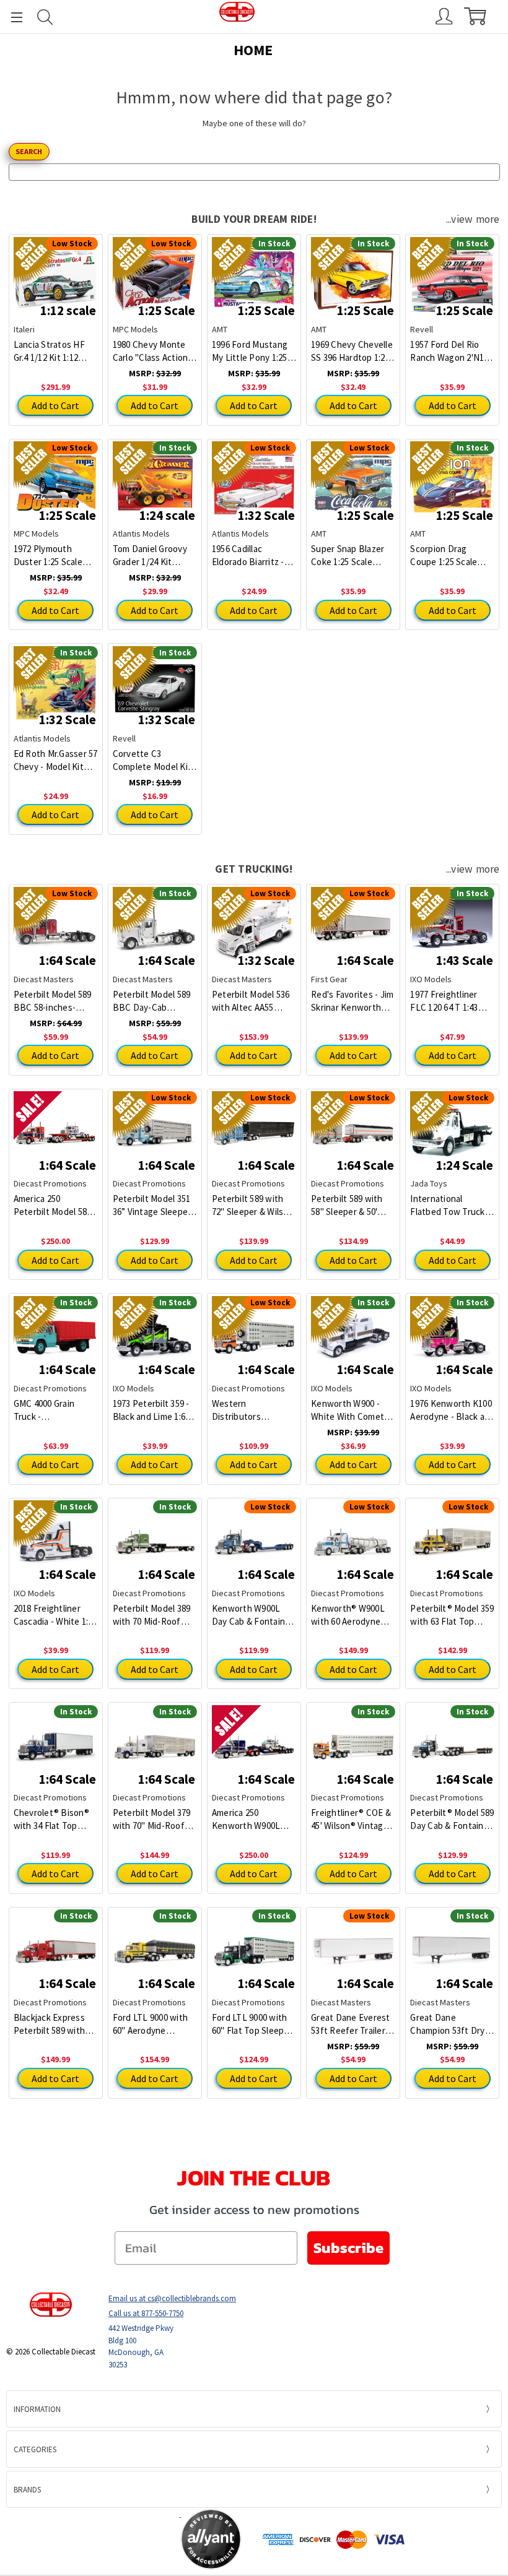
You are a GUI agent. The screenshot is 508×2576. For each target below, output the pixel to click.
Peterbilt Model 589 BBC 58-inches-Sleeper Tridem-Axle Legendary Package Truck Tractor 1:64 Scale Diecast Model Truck (54, 1001)
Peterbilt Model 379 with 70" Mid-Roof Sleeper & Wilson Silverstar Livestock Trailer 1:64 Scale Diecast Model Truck (154, 1819)
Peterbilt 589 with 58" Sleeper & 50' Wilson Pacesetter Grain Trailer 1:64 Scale (348, 1205)
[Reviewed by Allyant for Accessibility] (211, 2539)
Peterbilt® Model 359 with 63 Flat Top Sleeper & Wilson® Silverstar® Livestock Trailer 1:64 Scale (452, 1615)
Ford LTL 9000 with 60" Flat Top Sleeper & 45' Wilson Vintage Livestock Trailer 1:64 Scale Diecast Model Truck (254, 2024)
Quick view (55, 1124)
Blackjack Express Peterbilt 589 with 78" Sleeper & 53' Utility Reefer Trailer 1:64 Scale (55, 2024)
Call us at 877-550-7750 (146, 2313)
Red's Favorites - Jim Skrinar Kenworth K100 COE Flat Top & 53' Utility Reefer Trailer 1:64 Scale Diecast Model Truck (352, 1001)
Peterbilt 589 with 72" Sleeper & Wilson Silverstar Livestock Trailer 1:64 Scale (253, 1205)
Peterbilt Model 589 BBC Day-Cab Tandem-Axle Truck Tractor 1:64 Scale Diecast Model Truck (154, 1001)
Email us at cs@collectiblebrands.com (172, 2298)
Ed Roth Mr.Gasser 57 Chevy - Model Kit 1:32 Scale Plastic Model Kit (56, 760)
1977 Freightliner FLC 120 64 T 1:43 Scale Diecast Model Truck (450, 1001)
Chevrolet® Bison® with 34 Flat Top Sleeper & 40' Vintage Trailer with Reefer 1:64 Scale (53, 1819)
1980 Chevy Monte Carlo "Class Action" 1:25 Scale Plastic (152, 351)
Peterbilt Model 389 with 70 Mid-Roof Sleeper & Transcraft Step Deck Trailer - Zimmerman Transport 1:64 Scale (154, 1615)
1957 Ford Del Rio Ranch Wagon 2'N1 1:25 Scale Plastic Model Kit (447, 351)
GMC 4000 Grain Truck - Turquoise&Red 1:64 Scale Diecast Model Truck (54, 1410)
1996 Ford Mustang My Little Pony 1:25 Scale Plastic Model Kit (250, 351)
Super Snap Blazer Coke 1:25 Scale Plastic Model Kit (348, 555)
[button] (131, 2539)
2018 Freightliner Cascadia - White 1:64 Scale (55, 1615)
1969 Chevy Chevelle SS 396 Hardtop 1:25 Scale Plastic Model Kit (352, 351)
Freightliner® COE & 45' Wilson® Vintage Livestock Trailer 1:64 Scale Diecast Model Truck (353, 1819)
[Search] (45, 17)
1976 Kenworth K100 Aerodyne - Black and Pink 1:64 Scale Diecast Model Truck (452, 1410)
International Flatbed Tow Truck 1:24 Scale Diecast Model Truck (447, 1205)
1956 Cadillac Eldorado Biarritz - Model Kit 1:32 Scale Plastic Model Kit (251, 555)
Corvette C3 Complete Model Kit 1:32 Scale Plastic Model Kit (152, 760)
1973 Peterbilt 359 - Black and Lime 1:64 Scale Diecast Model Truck (153, 1410)
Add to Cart (55, 405)
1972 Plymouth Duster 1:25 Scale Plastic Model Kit (48, 555)
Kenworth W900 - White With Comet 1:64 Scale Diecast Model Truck (348, 1410)
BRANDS (27, 2490)
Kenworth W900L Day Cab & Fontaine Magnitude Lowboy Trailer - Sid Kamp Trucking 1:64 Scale (251, 1615)
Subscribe (348, 2248)
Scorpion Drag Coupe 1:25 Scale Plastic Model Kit (444, 555)
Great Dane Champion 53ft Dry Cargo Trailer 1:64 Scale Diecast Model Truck (450, 2024)
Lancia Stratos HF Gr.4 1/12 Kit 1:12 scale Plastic (49, 351)
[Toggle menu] (11, 17)
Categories (35, 2449)
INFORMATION (37, 2409)
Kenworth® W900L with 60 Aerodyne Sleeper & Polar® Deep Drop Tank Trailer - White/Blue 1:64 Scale (350, 1615)
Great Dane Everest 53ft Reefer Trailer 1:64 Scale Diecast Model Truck (351, 2024)
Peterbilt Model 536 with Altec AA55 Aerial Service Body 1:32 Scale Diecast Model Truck (251, 1001)
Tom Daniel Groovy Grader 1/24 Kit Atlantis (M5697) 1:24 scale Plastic (153, 555)
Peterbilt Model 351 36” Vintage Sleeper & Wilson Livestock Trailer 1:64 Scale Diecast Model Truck (154, 1205)
